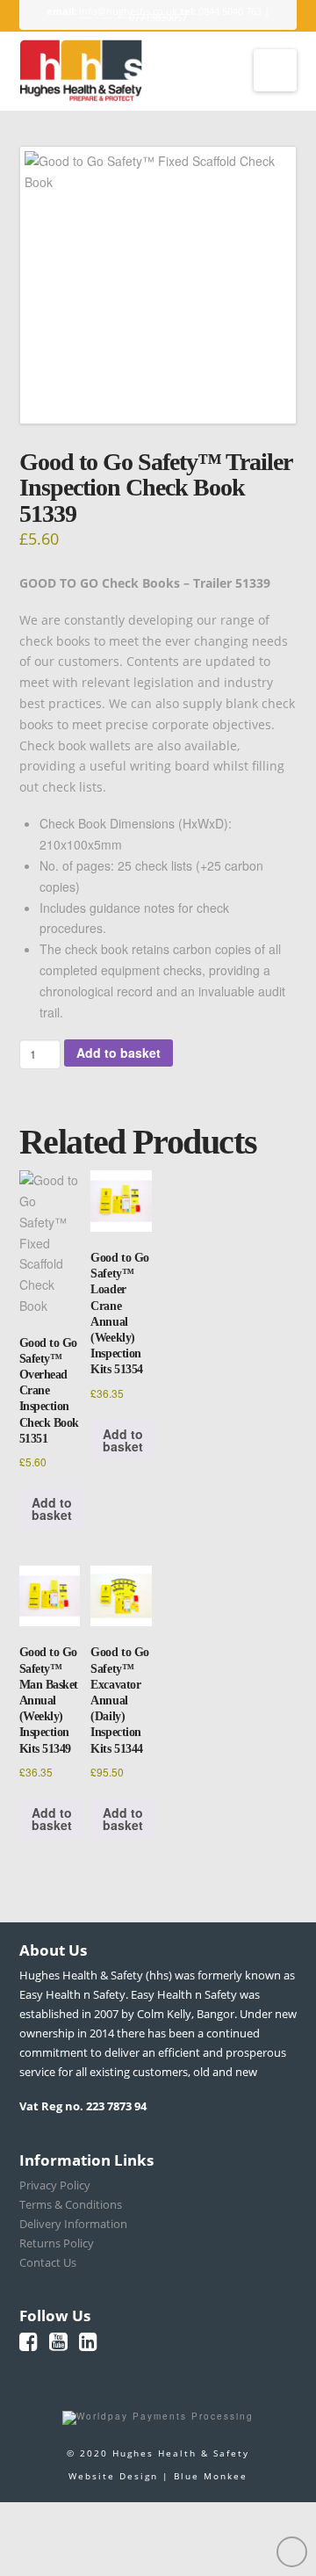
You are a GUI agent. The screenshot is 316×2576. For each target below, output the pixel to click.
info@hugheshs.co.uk (128, 11)
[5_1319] (158, 285)
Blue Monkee (211, 2476)
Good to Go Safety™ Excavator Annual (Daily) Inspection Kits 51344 (119, 1700)
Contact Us (48, 2262)
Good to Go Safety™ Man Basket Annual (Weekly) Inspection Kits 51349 (49, 1700)
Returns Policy (57, 2243)
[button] (275, 70)
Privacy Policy (55, 2185)
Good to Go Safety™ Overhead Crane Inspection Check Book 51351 (49, 1391)
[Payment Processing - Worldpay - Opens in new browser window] (158, 2417)
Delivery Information (73, 2224)
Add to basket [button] (52, 1509)
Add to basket (118, 1053)
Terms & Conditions (71, 2204)
